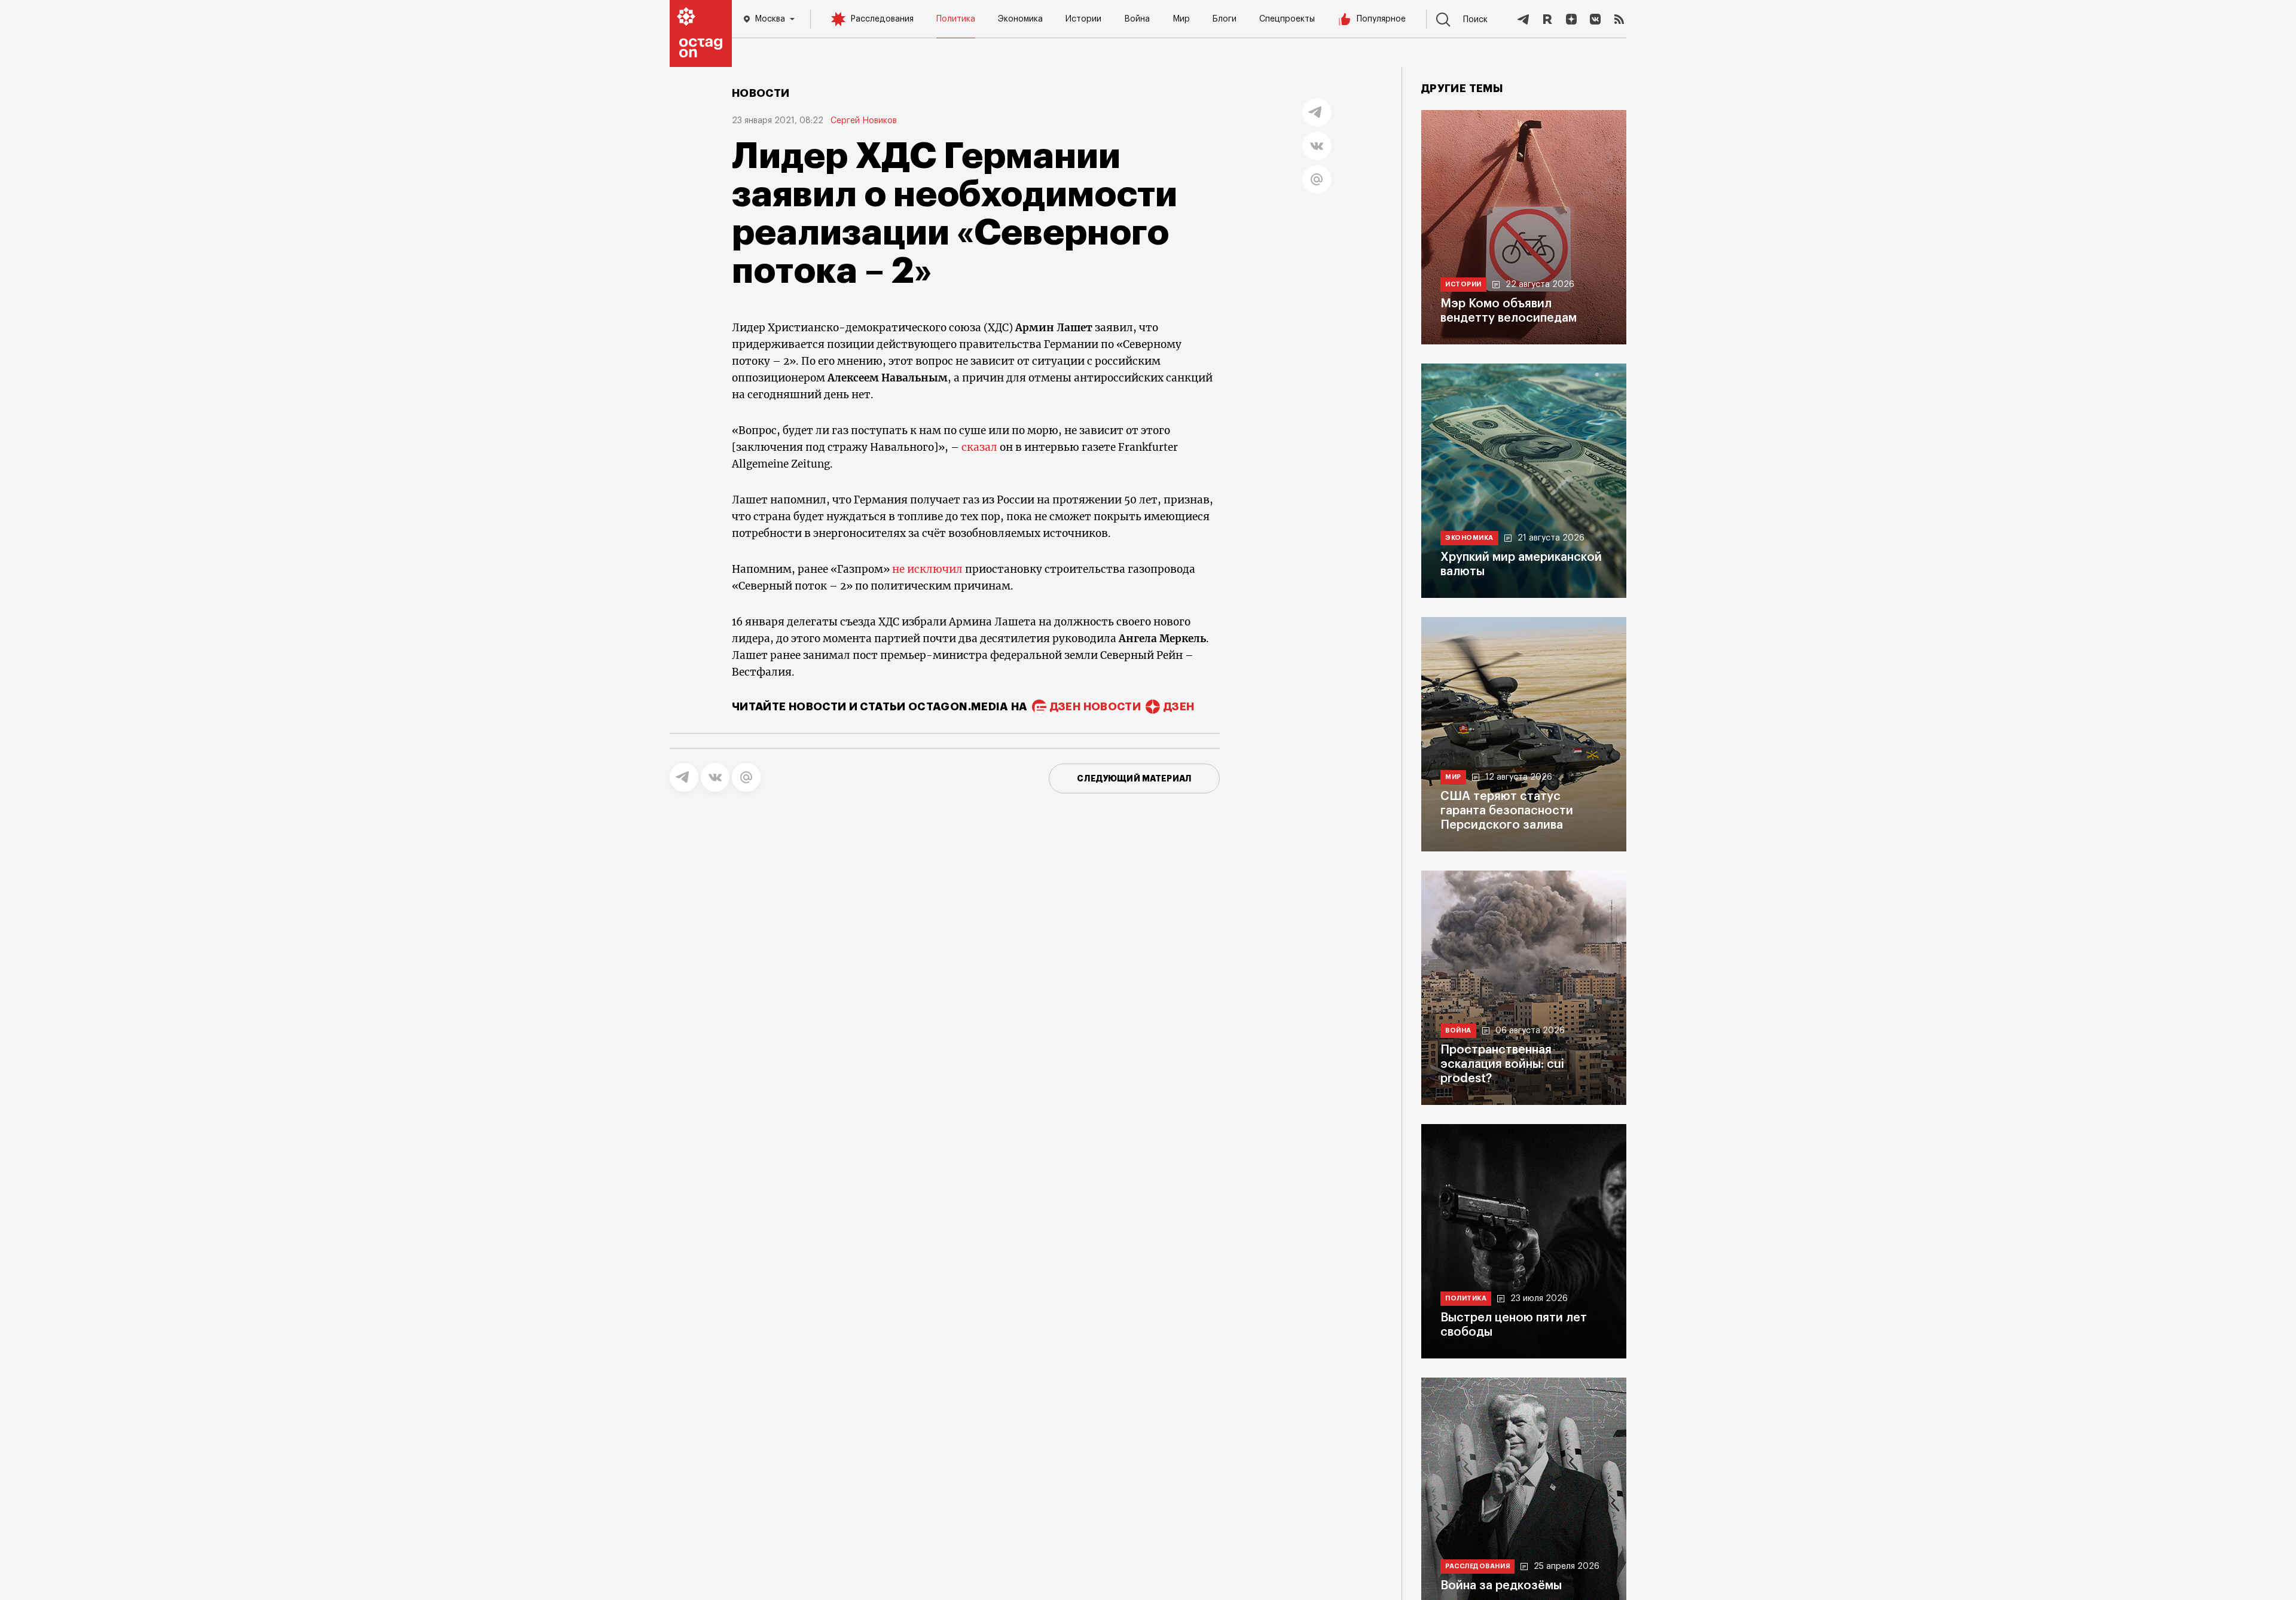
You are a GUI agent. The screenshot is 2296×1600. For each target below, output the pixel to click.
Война (1137, 19)
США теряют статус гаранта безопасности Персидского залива (1507, 811)
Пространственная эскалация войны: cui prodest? (1502, 1064)
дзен (1179, 707)
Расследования (882, 19)
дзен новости (1095, 707)
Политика (956, 19)
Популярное (1381, 19)
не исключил (927, 569)
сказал (979, 447)
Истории (1083, 19)
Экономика (1020, 19)
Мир (1181, 19)
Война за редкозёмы (1501, 1586)
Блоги (1225, 19)
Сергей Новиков (864, 121)
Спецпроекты (1287, 19)
